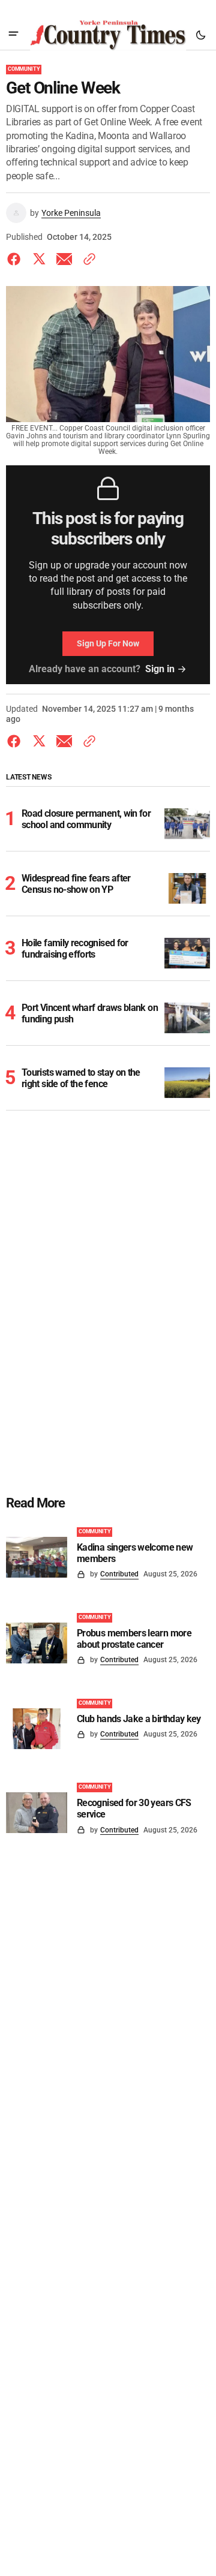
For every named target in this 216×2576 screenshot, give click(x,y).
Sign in (160, 669)
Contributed (119, 1574)
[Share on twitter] (39, 259)
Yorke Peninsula (71, 213)
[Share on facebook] (16, 259)
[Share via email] (64, 259)
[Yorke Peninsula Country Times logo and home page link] (108, 35)
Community (24, 69)
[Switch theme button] (200, 35)
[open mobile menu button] (13, 35)
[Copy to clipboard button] (87, 259)
